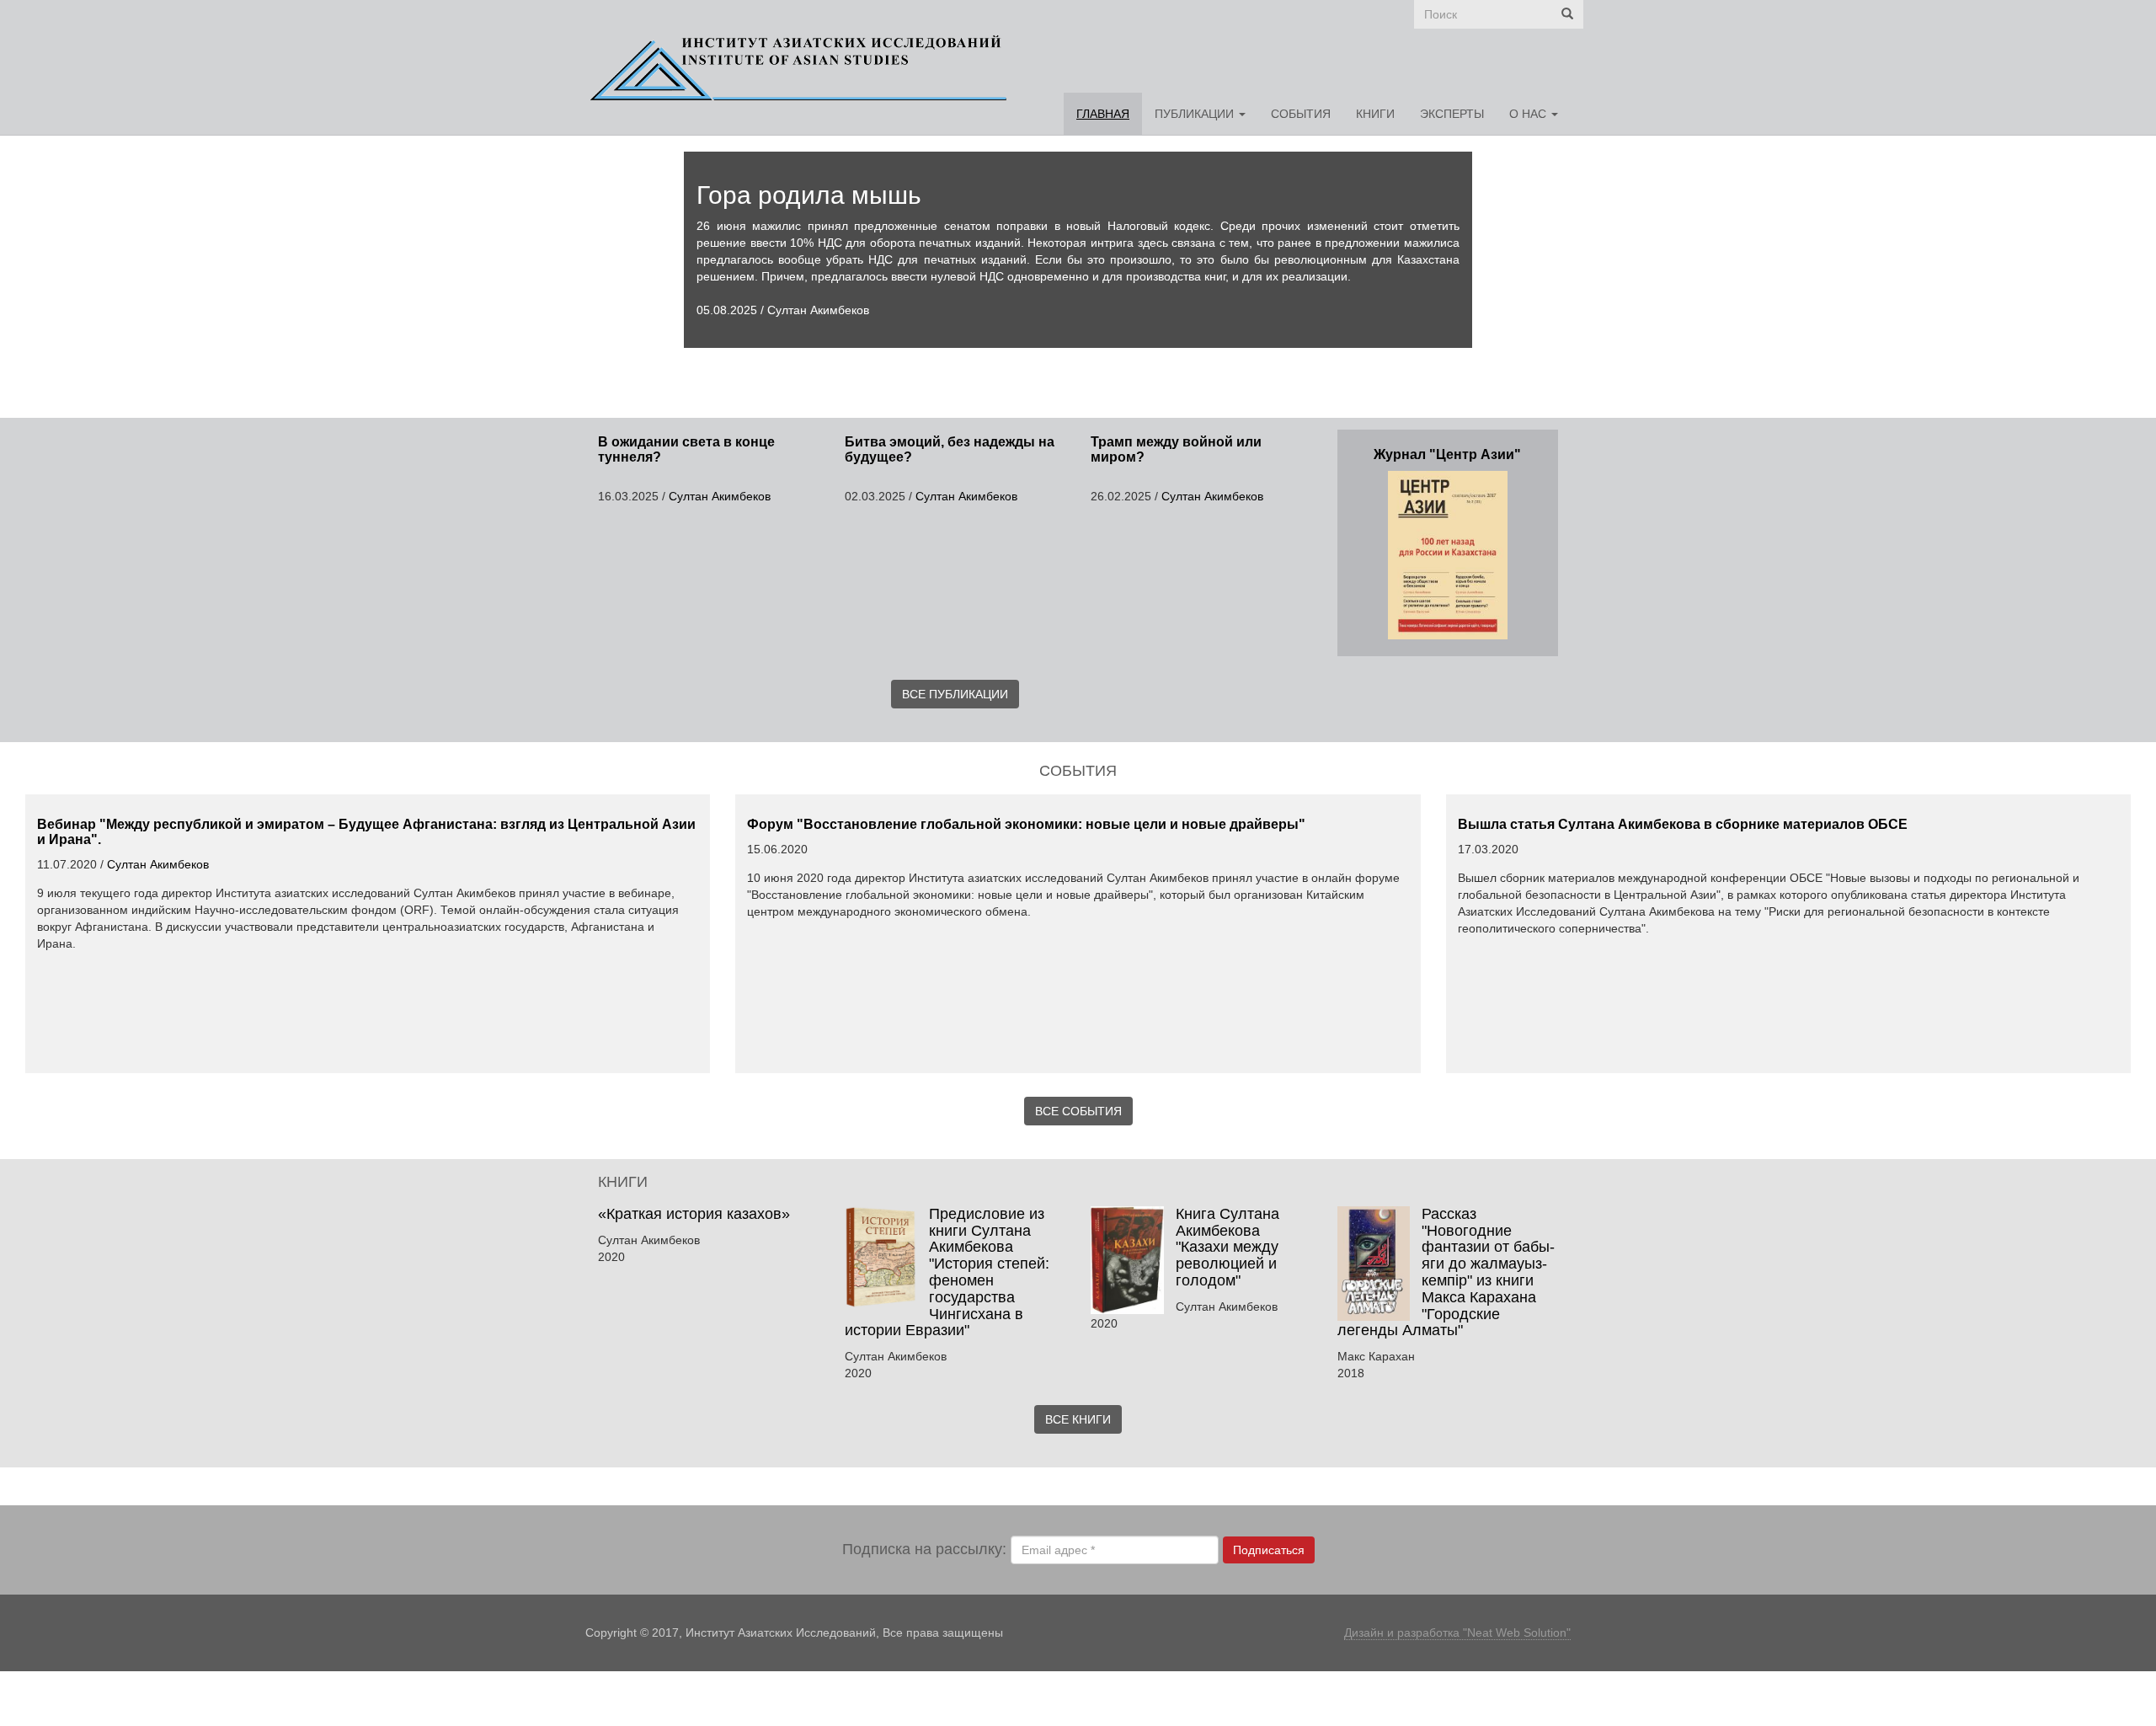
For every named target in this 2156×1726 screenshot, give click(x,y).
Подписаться (1269, 1550)
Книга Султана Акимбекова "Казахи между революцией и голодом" (1227, 1247)
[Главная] (805, 67)
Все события (1078, 1111)
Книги (1375, 114)
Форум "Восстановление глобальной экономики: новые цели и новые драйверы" (1026, 824)
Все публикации (955, 694)
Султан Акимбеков (818, 310)
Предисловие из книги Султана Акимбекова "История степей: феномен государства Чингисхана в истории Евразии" (947, 1272)
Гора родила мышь (809, 195)
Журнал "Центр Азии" (1447, 454)
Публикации (1196, 114)
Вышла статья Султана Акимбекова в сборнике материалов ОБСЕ (1683, 824)
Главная (1103, 114)
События (1301, 114)
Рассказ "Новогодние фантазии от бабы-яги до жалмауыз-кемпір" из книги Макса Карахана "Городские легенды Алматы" (1446, 1272)
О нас (1529, 114)
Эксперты (1452, 114)
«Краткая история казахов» (696, 1214)
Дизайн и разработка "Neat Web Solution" (1457, 1632)
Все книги (1078, 1419)
